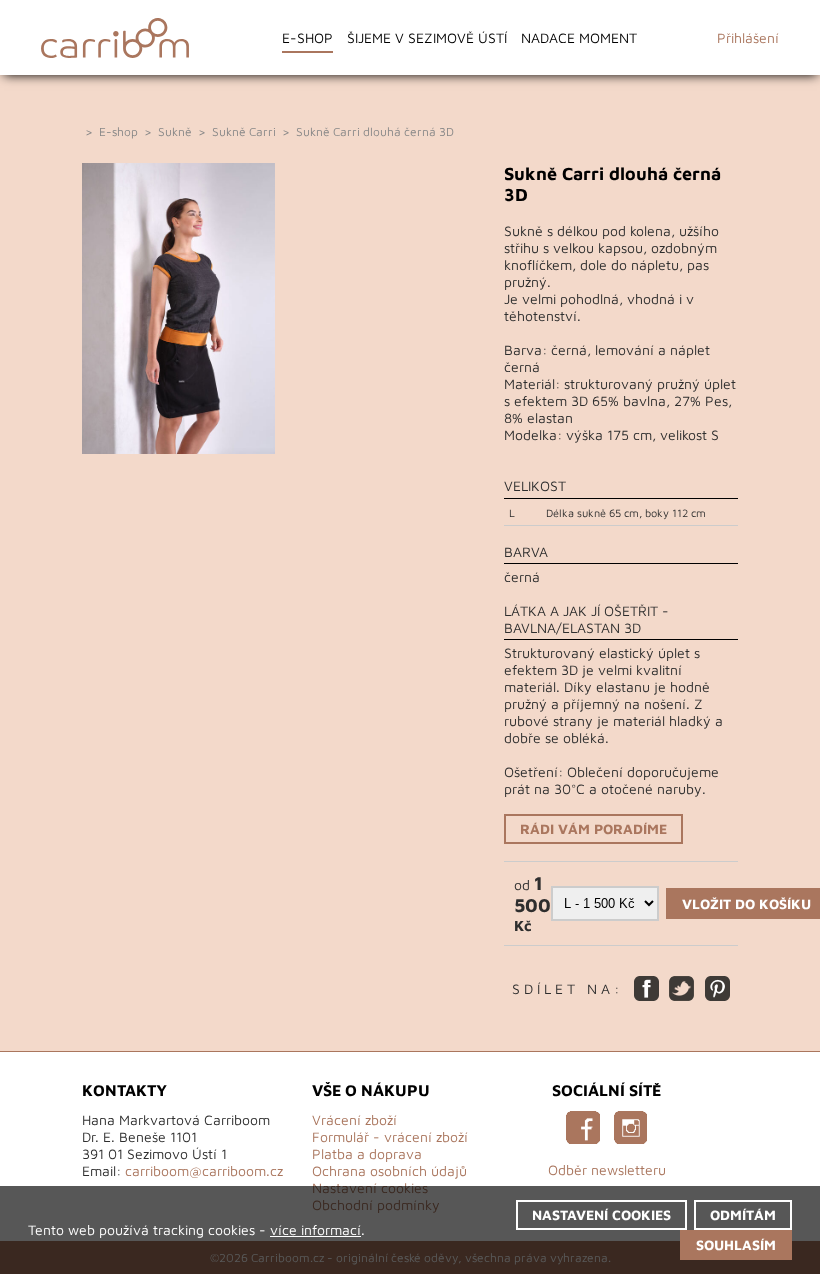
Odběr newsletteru (607, 1169)
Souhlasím (736, 1244)
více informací (315, 1229)
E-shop (307, 37)
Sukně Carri (244, 131)
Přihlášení (748, 37)
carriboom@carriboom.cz (204, 1170)
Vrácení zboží (354, 1119)
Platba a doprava (367, 1153)
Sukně (175, 131)
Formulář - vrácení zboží (390, 1136)
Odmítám (743, 1214)
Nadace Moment (579, 37)
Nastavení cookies (601, 1214)
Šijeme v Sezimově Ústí (427, 37)
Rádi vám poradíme (593, 828)
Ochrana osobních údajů (389, 1170)
